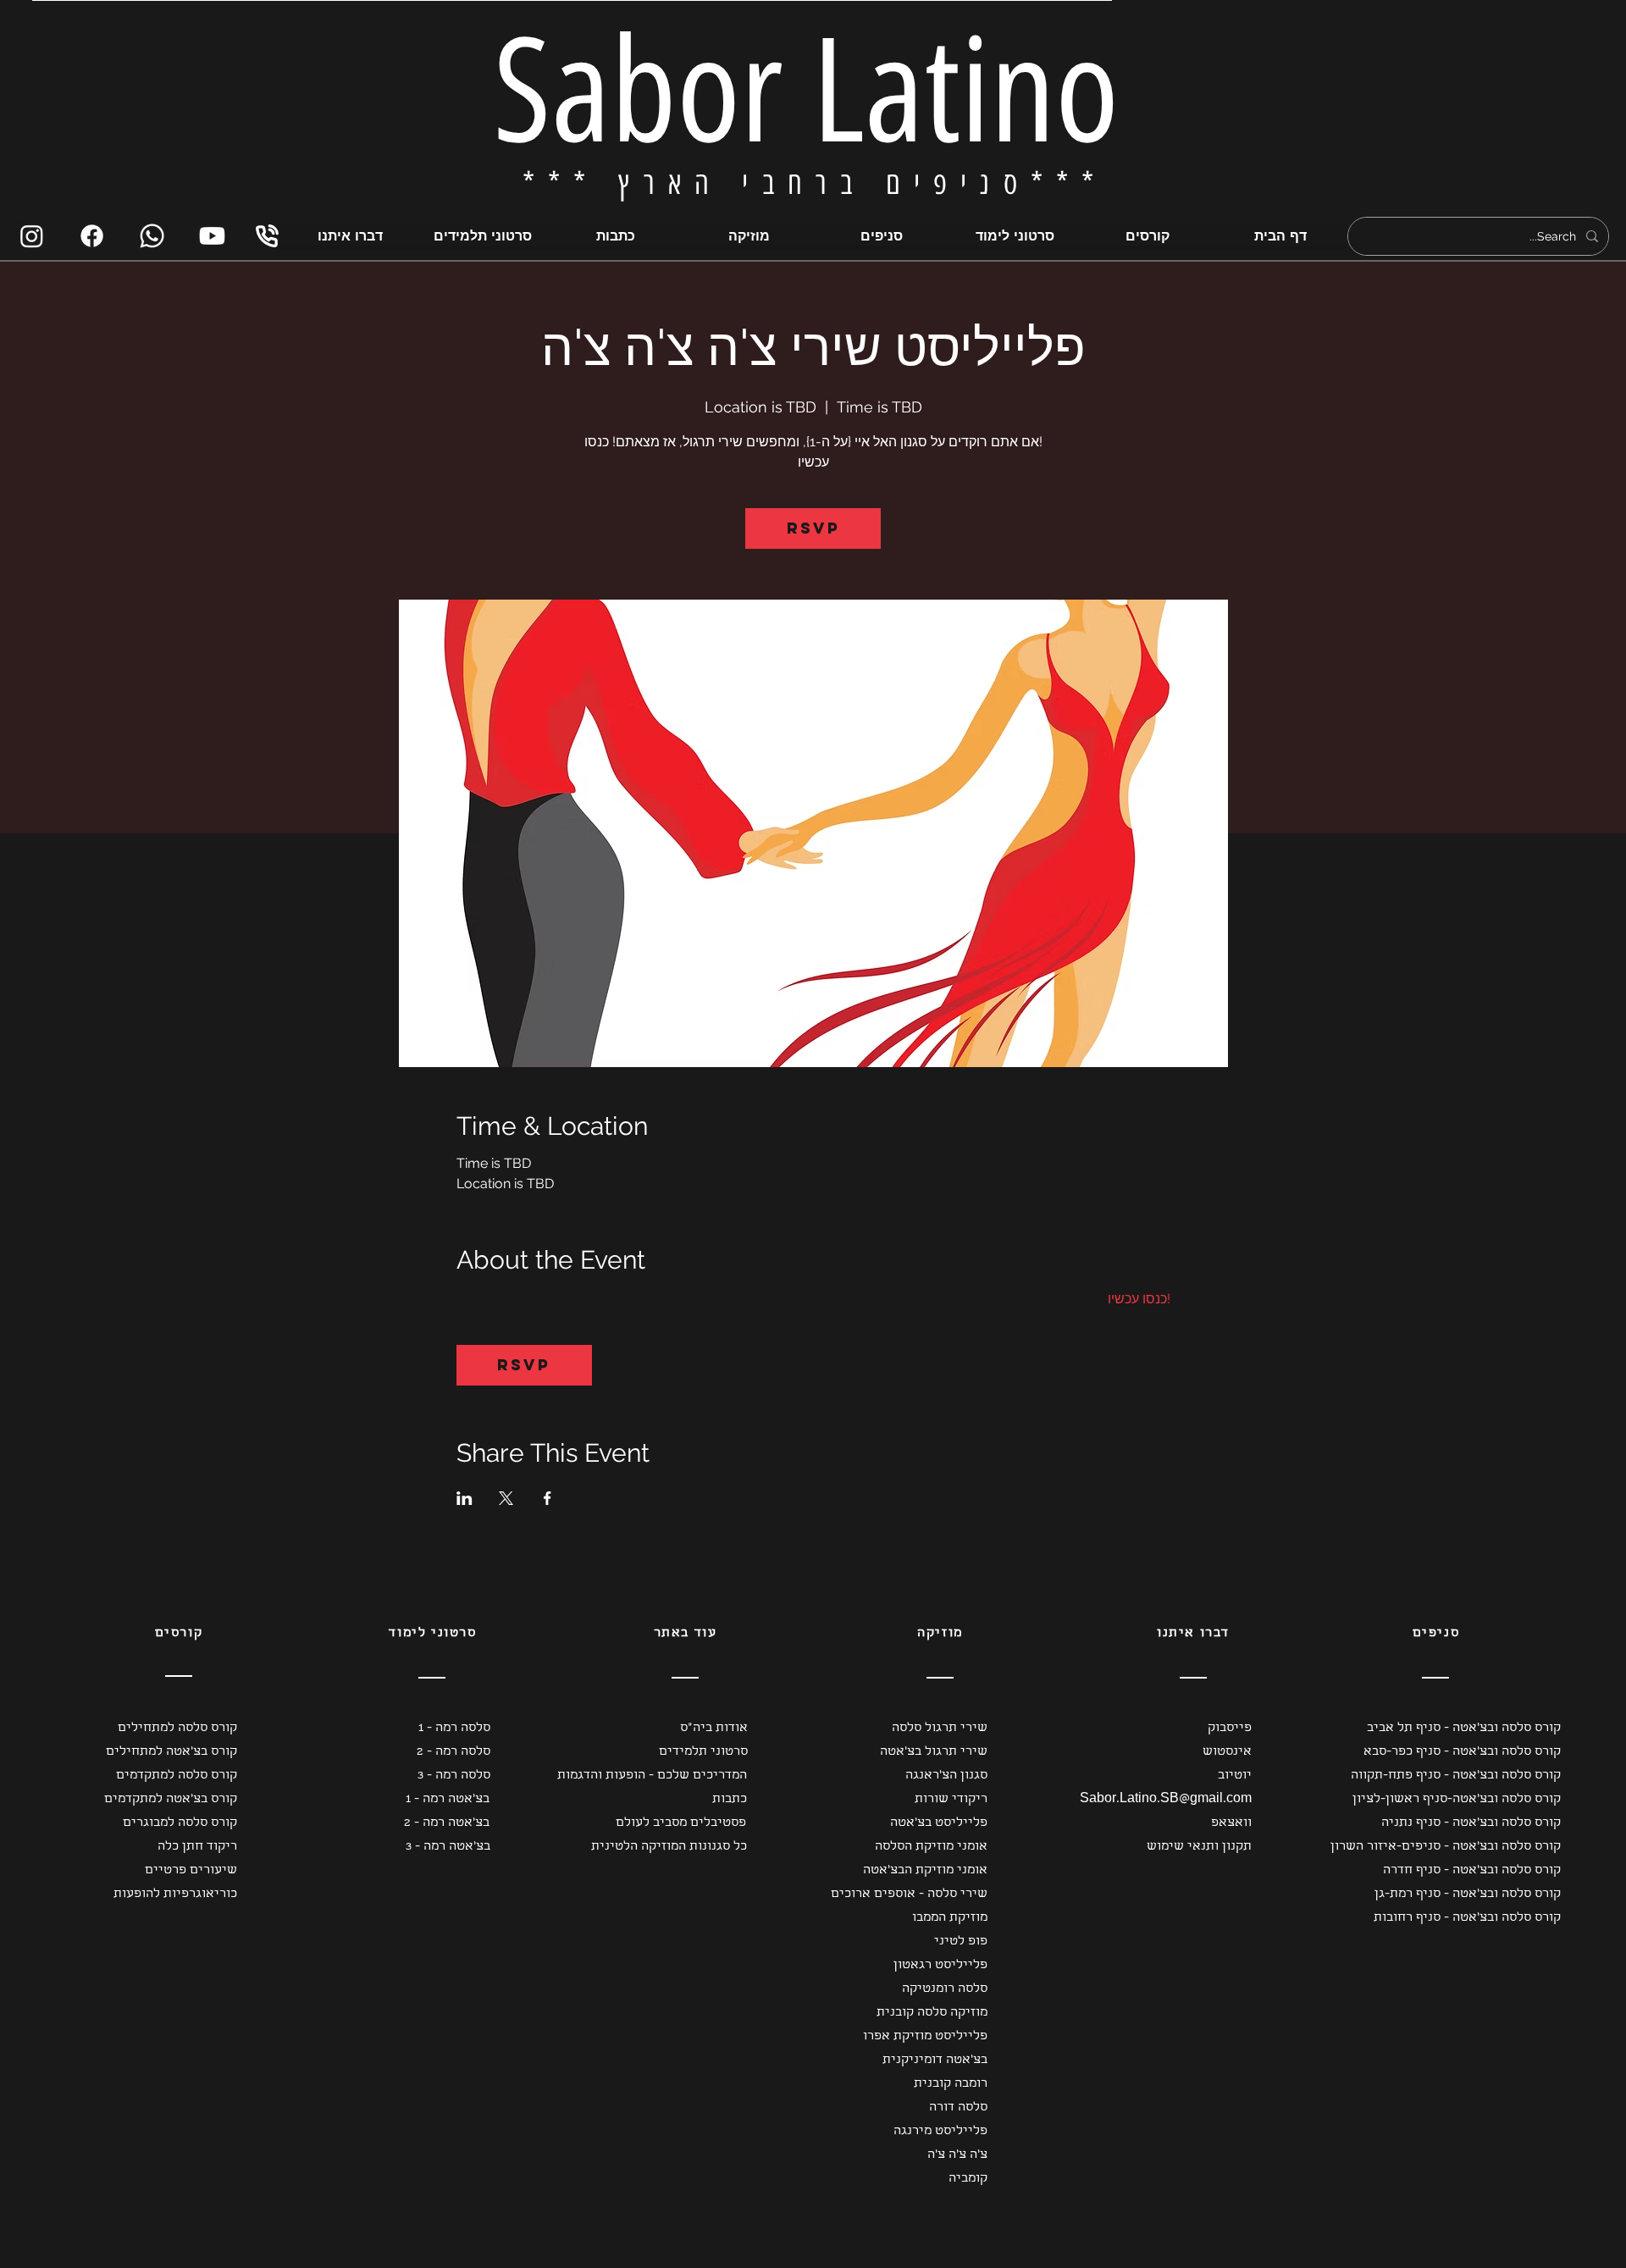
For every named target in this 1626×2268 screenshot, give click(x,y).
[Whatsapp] (152, 236)
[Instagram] (32, 236)
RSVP (813, 528)
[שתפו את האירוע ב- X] (506, 1498)
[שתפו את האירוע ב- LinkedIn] (465, 1498)
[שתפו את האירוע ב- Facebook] (548, 1498)
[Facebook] (92, 236)
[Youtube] (212, 236)
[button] (163, 1729)
